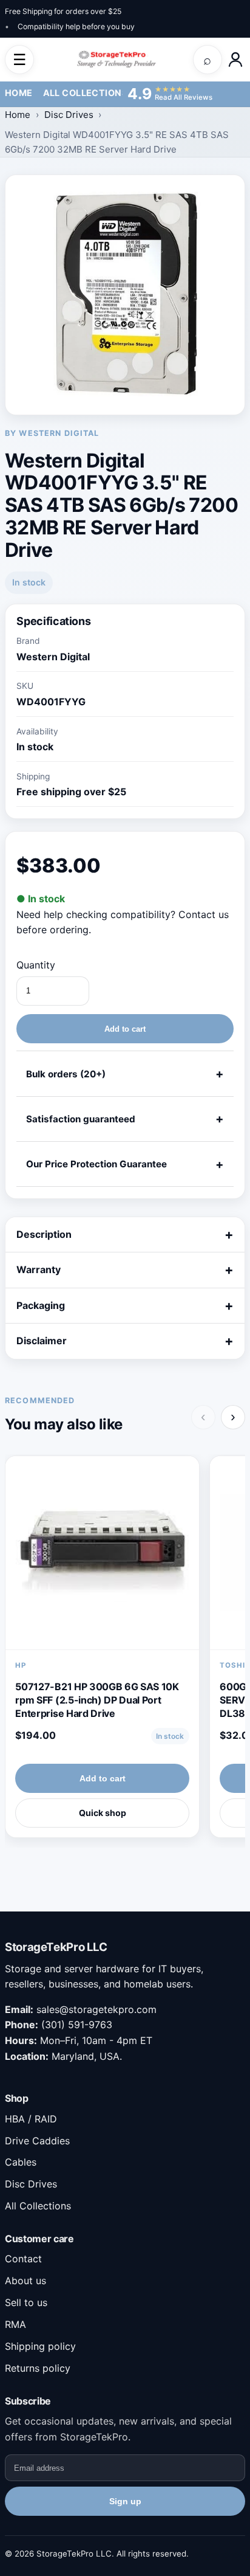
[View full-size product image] (125, 295)
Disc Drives (69, 115)
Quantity (36, 965)
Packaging (41, 1305)
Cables (21, 2162)
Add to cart (125, 1029)
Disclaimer (42, 1341)
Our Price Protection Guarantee (96, 1164)
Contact (23, 2259)
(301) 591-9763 (77, 2025)
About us (25, 2281)
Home (19, 93)
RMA (15, 2324)
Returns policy (38, 2368)
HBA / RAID (31, 2119)
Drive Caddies (37, 2141)
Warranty (39, 1269)
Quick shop (103, 1813)
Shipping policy (40, 2346)
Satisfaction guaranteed (81, 1119)
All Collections (85, 93)
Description (44, 1234)
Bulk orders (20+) (66, 1074)
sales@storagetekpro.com (96, 2009)
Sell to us (26, 2302)
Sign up (125, 2501)
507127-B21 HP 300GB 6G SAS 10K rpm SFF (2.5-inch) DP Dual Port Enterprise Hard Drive (97, 1700)
